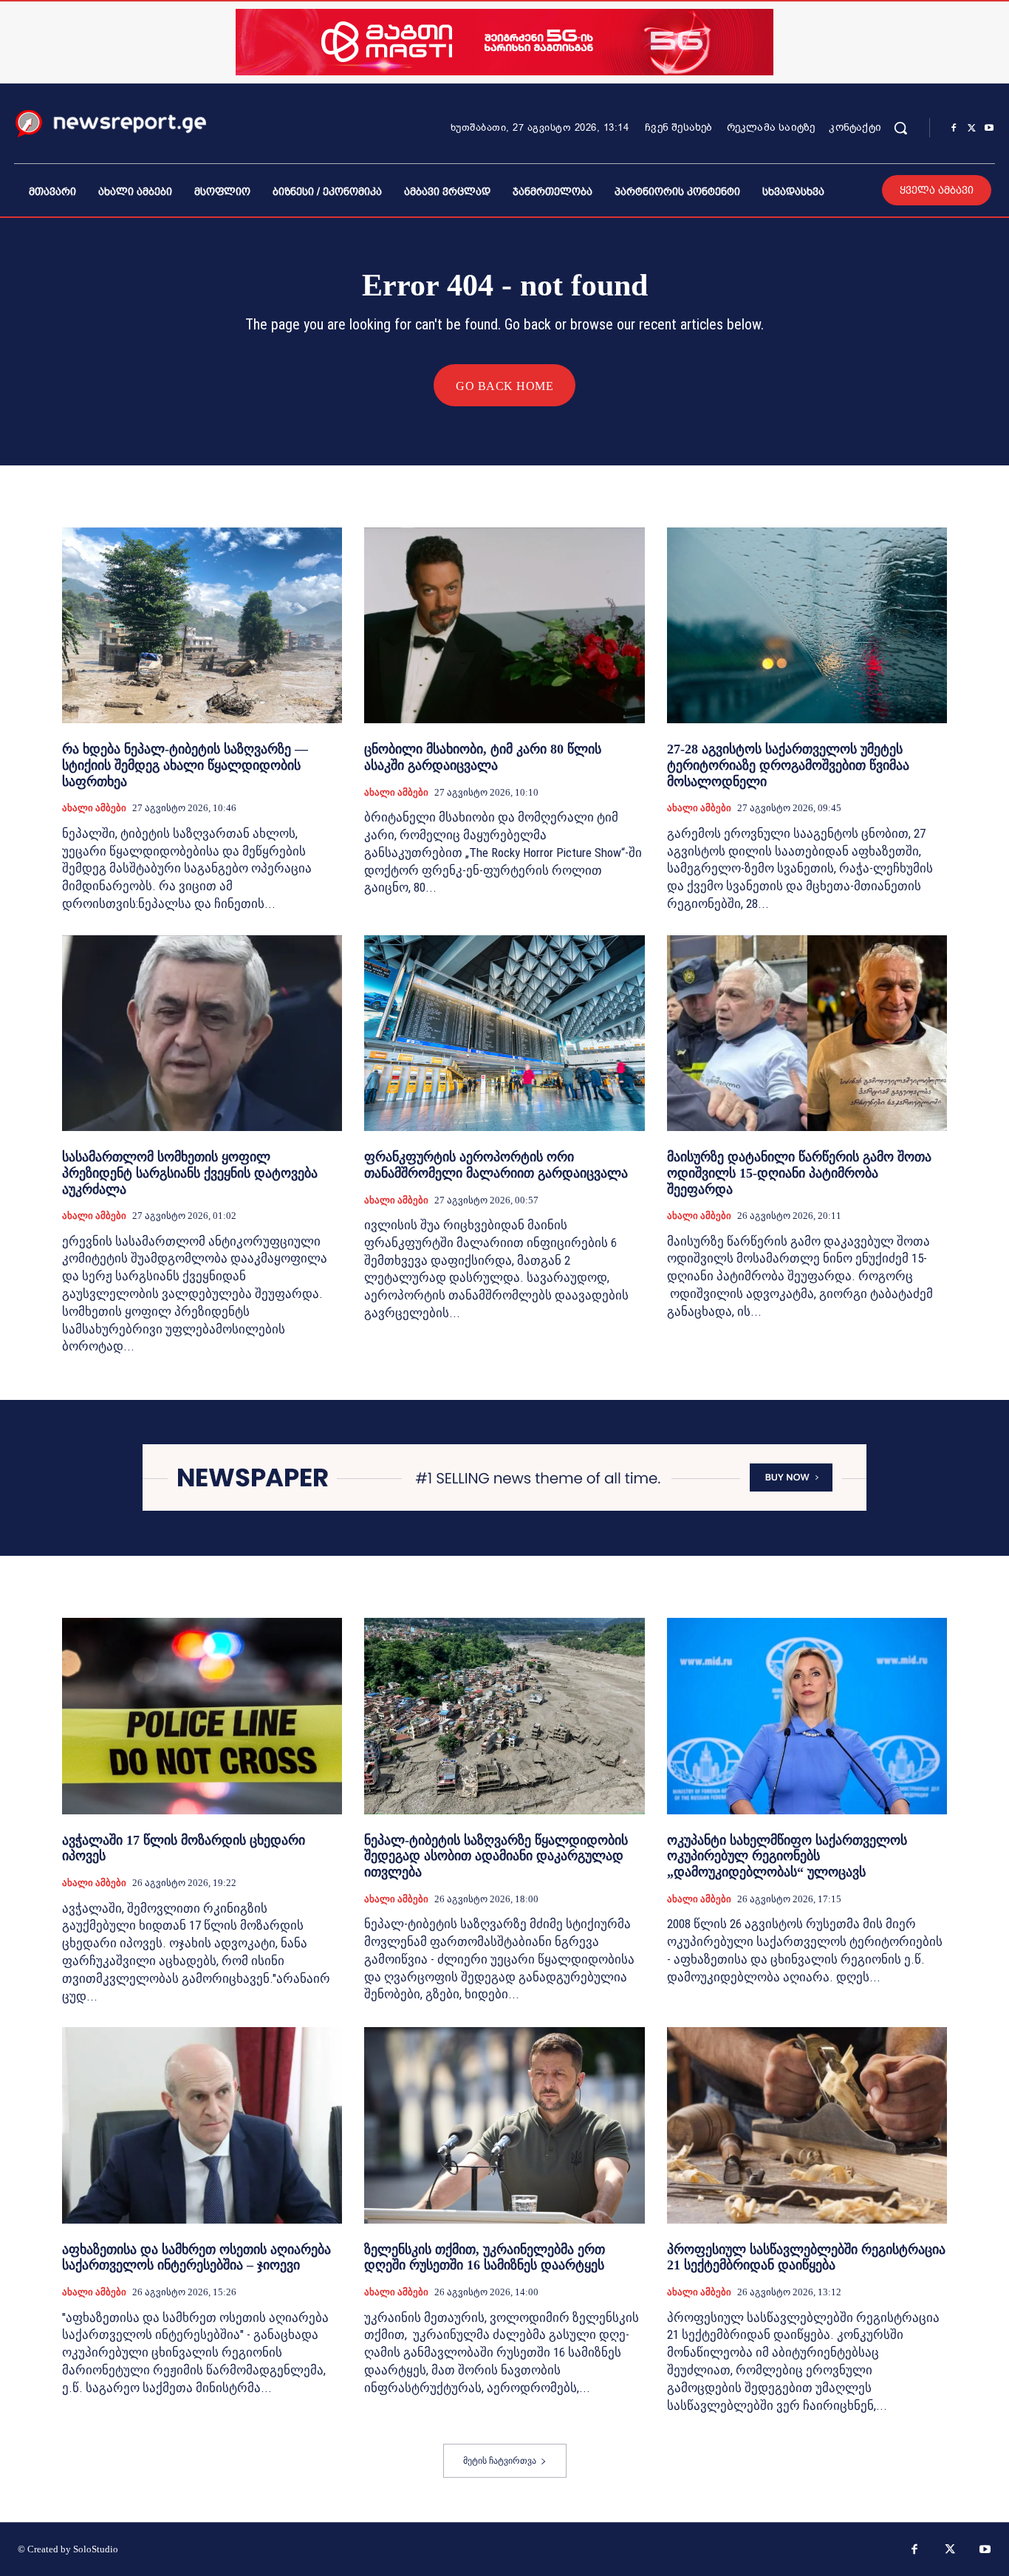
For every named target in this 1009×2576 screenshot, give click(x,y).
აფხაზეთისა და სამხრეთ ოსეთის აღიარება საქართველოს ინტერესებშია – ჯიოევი (196, 2258)
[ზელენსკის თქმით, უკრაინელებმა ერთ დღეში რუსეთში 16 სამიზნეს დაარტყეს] (504, 2125)
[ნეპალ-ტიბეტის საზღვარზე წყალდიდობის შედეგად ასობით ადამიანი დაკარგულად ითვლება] (504, 1716)
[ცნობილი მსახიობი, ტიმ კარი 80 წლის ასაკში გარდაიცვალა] (504, 626)
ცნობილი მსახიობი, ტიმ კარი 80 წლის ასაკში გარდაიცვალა (483, 757)
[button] (900, 128)
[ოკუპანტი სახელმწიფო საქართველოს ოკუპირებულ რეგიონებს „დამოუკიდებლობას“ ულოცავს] (807, 1716)
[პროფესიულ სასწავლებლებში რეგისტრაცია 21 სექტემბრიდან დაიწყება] (807, 2125)
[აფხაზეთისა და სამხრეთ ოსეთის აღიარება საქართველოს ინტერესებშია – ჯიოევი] (202, 2125)
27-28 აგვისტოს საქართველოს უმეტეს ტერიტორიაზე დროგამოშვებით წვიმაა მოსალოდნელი (788, 765)
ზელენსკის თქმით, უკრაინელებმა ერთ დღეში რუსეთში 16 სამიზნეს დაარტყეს (485, 2258)
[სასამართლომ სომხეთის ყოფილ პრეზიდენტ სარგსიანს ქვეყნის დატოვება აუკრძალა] (202, 1034)
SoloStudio (96, 2549)
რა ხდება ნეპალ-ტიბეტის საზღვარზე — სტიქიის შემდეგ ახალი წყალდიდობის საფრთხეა (185, 765)
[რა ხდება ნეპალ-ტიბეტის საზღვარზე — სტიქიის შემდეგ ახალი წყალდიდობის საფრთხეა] (202, 626)
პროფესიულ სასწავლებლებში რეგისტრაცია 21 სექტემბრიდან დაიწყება (806, 2258)
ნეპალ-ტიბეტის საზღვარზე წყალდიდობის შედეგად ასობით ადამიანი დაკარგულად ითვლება (496, 1856)
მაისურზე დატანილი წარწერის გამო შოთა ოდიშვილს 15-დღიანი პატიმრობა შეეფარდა (799, 1173)
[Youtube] (989, 129)
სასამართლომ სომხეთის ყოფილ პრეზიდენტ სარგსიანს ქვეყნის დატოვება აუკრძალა (190, 1173)
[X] (971, 129)
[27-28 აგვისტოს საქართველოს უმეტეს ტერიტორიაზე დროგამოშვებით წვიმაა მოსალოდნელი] (807, 626)
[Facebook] (954, 129)
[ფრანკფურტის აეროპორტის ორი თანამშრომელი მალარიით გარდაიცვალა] (504, 1034)
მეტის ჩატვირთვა (500, 2461)
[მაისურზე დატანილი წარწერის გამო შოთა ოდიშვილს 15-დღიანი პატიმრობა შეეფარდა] (807, 1034)
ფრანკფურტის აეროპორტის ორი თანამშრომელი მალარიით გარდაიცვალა (496, 1165)
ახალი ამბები (94, 808)
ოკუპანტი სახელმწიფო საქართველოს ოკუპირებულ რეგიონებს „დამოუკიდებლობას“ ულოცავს (787, 1856)
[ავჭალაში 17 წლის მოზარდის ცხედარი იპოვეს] (202, 1716)
